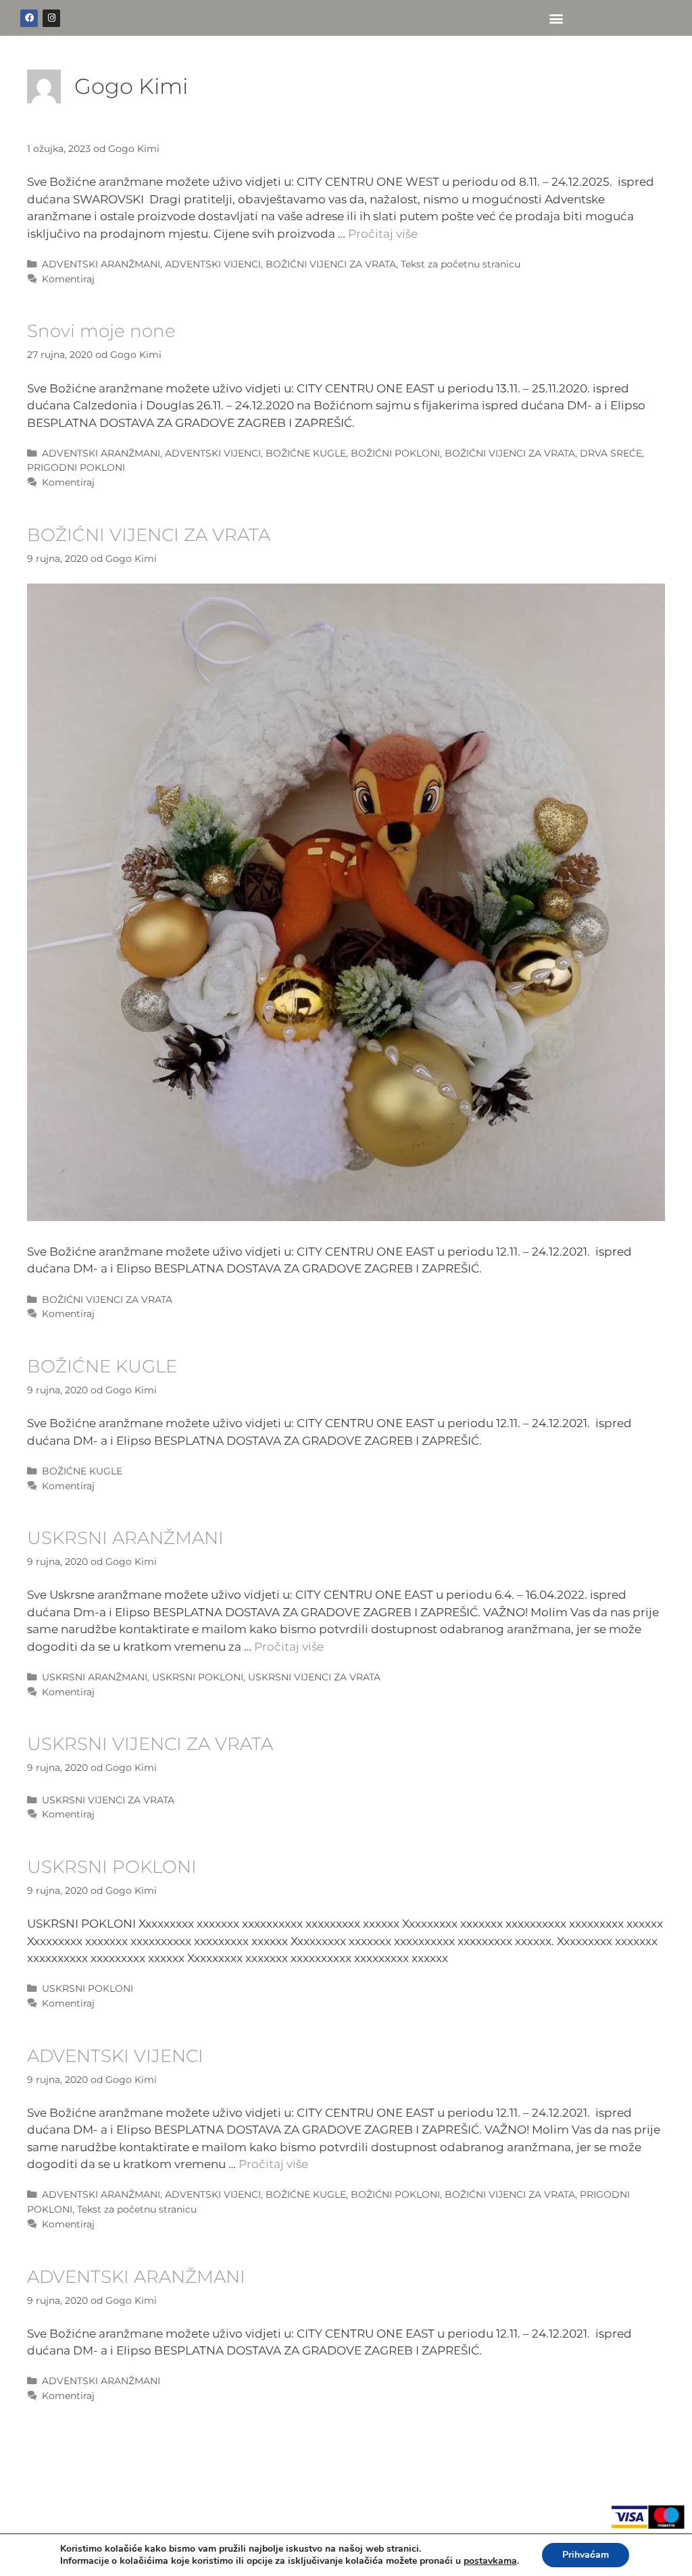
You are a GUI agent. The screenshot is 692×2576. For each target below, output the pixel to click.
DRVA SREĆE (611, 453)
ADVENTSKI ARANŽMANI (101, 264)
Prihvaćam (586, 2555)
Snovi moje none (101, 331)
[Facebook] (29, 18)
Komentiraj (68, 279)
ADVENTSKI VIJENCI (213, 264)
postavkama (490, 2561)
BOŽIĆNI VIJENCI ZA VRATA (331, 264)
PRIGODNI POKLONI (76, 467)
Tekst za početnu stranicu (461, 264)
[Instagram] (51, 18)
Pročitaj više (383, 234)
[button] (557, 18)
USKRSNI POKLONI (198, 1677)
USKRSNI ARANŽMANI (125, 1538)
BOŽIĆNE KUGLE (306, 453)
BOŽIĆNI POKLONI (395, 453)
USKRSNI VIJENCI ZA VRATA (314, 1677)
